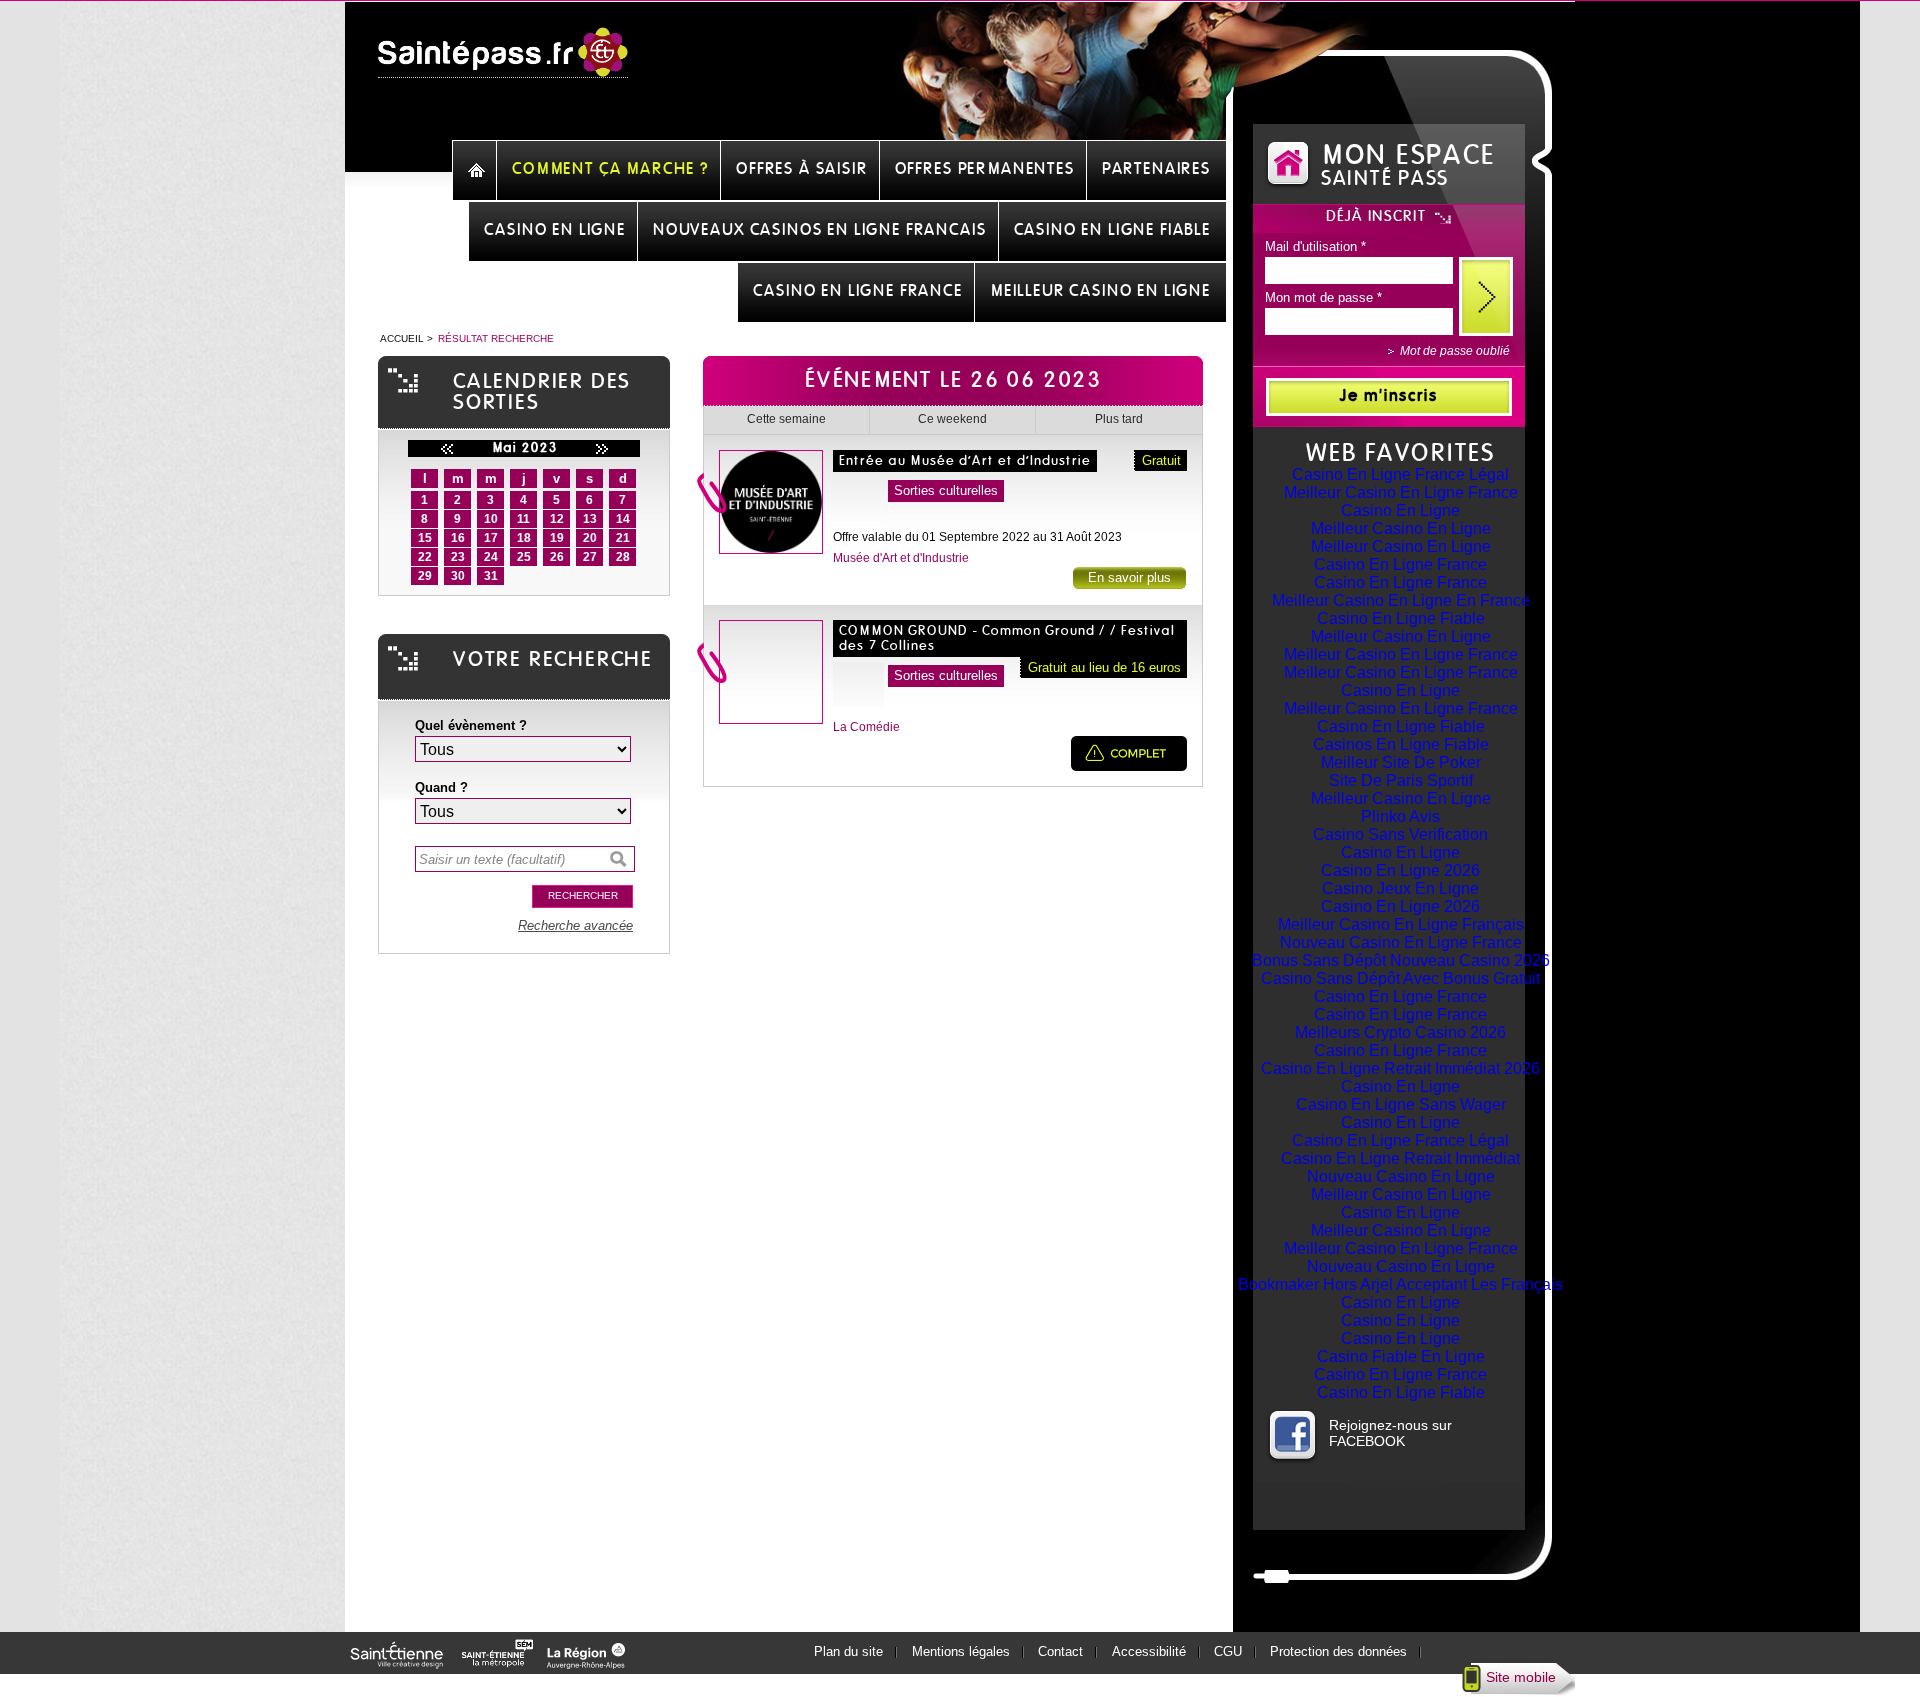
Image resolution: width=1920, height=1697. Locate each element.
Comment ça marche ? (610, 169)
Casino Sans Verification (1400, 834)
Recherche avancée (575, 925)
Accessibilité (1149, 1651)
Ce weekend (952, 419)
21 (623, 538)
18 (524, 538)
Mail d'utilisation (1315, 246)
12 (557, 519)
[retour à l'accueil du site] (503, 63)
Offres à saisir (802, 169)
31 (491, 576)
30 (458, 576)
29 (425, 576)
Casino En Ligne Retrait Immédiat (1400, 1158)
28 (623, 557)
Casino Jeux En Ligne (1400, 888)
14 (623, 519)
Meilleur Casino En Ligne (1401, 528)
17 (491, 538)
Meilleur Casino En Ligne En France (1401, 600)
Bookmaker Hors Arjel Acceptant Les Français (1400, 1284)
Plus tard (1119, 419)
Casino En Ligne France (1400, 564)
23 (458, 557)
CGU (1228, 1651)
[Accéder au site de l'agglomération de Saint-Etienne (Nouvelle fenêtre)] (500, 1663)
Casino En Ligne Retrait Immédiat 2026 (1400, 1068)
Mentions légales (961, 1651)
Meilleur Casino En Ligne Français (1401, 924)
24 (491, 557)
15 (425, 538)
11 (523, 519)
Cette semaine (786, 419)
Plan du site (848, 1651)
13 (590, 519)
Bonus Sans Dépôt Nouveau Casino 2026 (1401, 960)
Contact (1060, 1651)
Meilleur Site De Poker (1401, 762)
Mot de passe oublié (1455, 351)
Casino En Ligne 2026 (1400, 870)
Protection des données (1338, 1651)
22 (425, 557)
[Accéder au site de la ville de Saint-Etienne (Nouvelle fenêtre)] (400, 1663)
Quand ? (441, 787)
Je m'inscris (1389, 396)
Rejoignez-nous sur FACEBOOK (1390, 1433)
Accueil (402, 338)
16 (458, 538)
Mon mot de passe (1323, 297)
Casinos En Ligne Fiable (1401, 744)
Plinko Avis (1400, 816)
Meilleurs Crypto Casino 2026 (1400, 1032)
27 (590, 557)
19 (557, 538)
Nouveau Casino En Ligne (1401, 1176)
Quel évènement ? (471, 725)
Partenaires (1156, 169)
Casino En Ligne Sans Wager (1401, 1104)
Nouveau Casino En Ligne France (1401, 942)
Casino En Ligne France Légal (1400, 474)
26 (557, 557)
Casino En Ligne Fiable (1401, 618)
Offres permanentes (985, 169)
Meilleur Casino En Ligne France (1401, 492)
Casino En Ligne (1400, 510)
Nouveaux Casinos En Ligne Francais (820, 230)
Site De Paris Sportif (1401, 780)
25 (524, 557)
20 (590, 538)
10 (491, 519)
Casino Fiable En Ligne (1401, 1356)
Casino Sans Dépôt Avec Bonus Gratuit (1400, 978)
